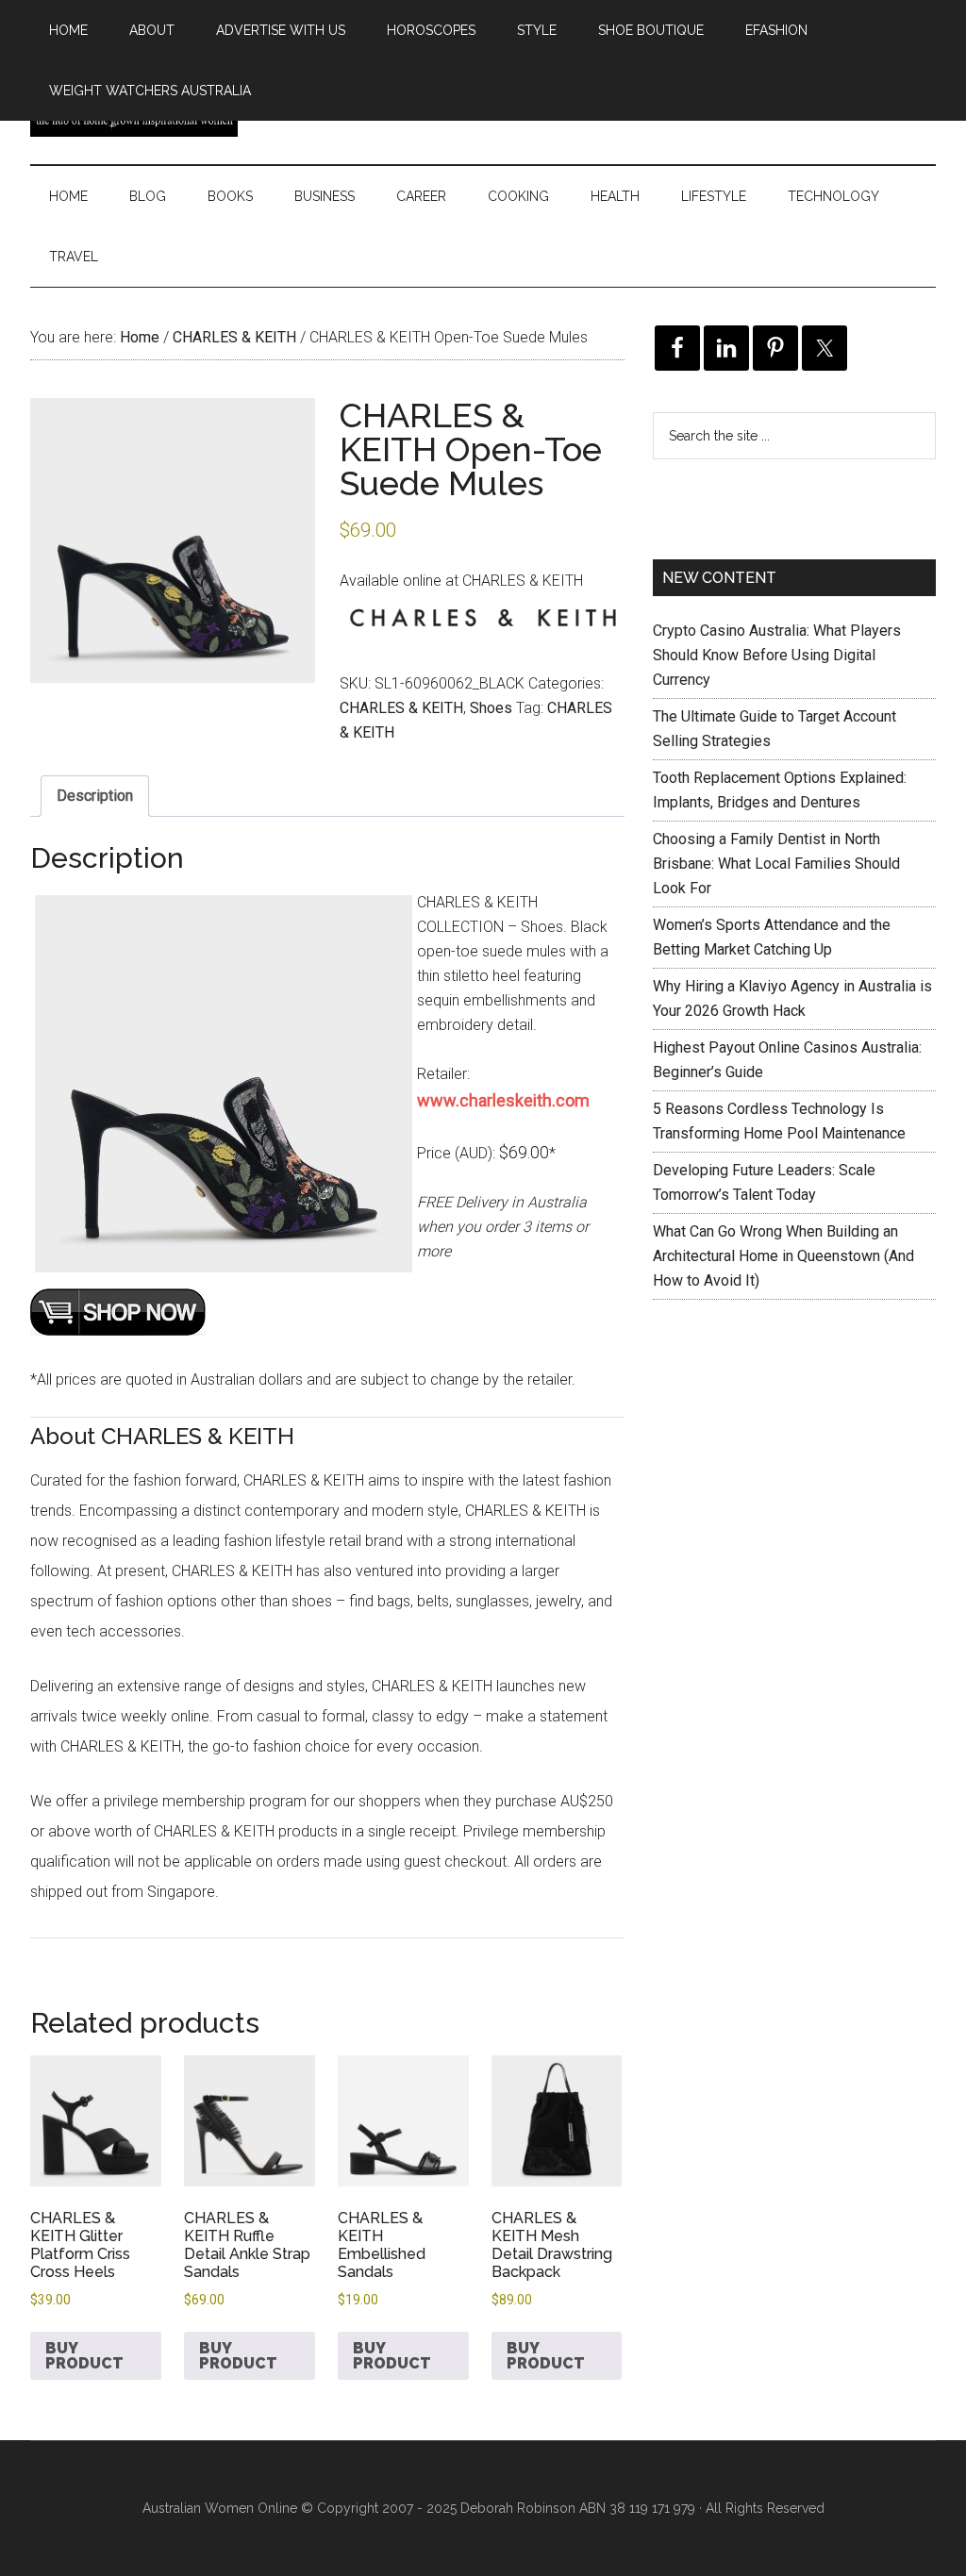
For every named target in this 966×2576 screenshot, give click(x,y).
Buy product (84, 2356)
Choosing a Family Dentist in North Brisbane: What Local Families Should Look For (776, 864)
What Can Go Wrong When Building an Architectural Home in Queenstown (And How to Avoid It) (783, 1256)
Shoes (491, 708)
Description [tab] (95, 796)
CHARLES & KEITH (234, 337)
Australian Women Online (220, 2508)
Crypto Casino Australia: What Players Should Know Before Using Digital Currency (777, 655)
